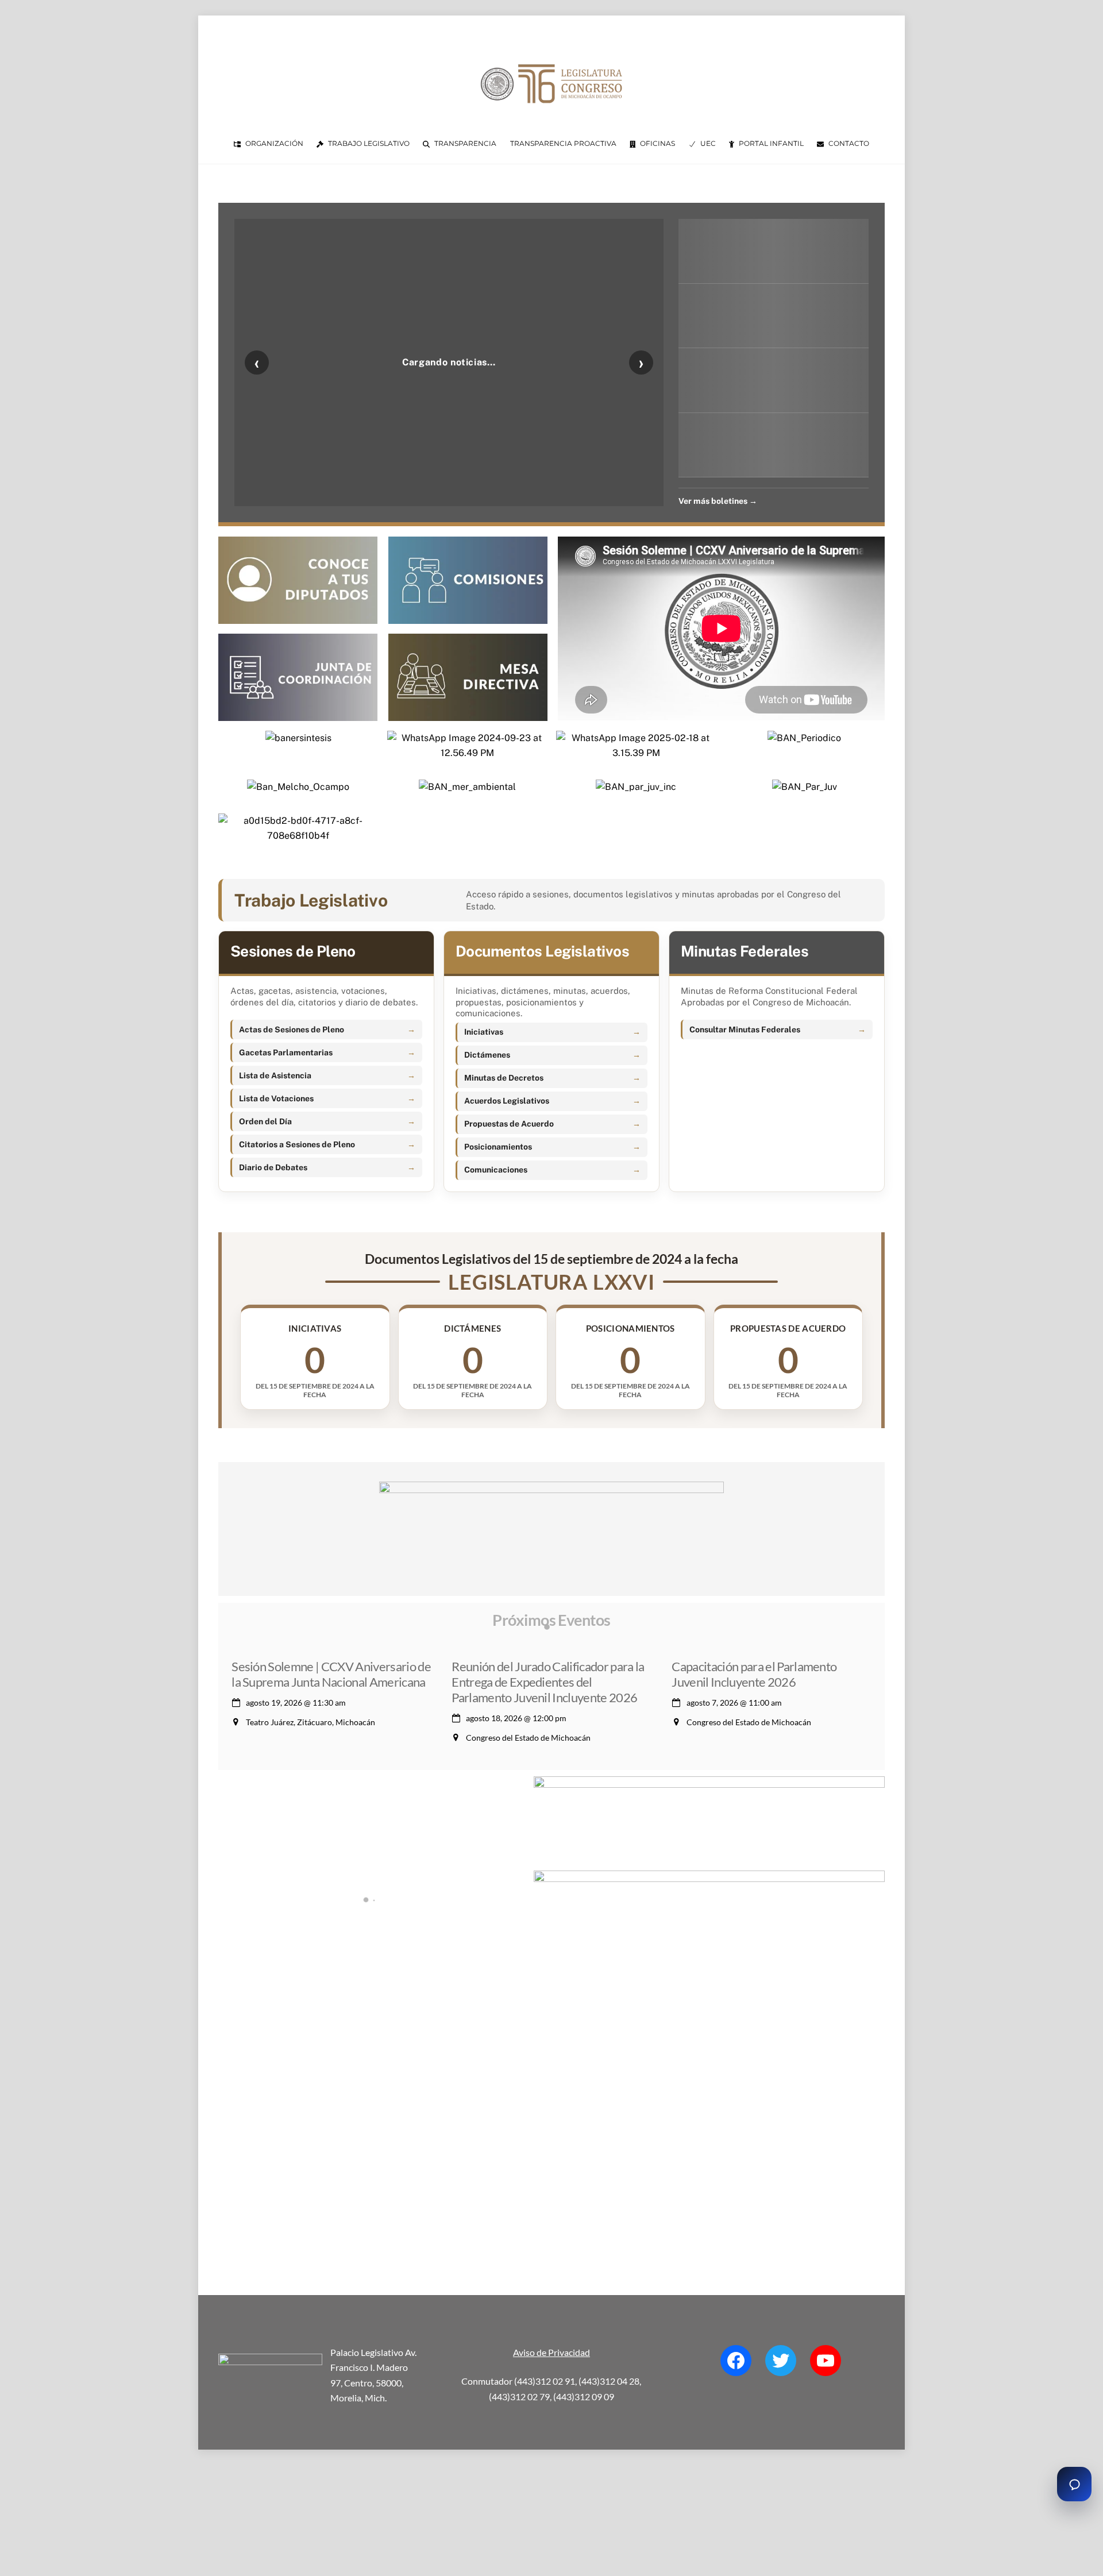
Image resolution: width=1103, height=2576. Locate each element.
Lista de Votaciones (276, 1098)
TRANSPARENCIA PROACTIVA (563, 143)
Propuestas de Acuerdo (509, 1124)
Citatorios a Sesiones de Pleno (297, 1144)
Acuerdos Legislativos (507, 1101)
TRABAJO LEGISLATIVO (368, 143)
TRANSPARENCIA (464, 143)
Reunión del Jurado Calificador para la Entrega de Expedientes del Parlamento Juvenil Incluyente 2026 (548, 1682)
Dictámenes (487, 1055)
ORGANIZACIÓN (273, 143)
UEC (707, 143)
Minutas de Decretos (504, 1078)
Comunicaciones (496, 1170)
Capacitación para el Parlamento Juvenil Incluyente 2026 (754, 1674)
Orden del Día (265, 1121)
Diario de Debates (273, 1167)
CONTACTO (848, 143)
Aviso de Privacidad (551, 2352)
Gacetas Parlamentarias (286, 1052)
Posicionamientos (498, 1147)
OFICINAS (657, 143)
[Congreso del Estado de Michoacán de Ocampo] (551, 113)
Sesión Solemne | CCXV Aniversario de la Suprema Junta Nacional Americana (331, 1674)
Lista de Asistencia (275, 1075)
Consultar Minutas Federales (745, 1029)
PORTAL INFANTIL (770, 143)
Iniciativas (484, 1032)
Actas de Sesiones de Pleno (292, 1029)
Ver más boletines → (718, 501)
